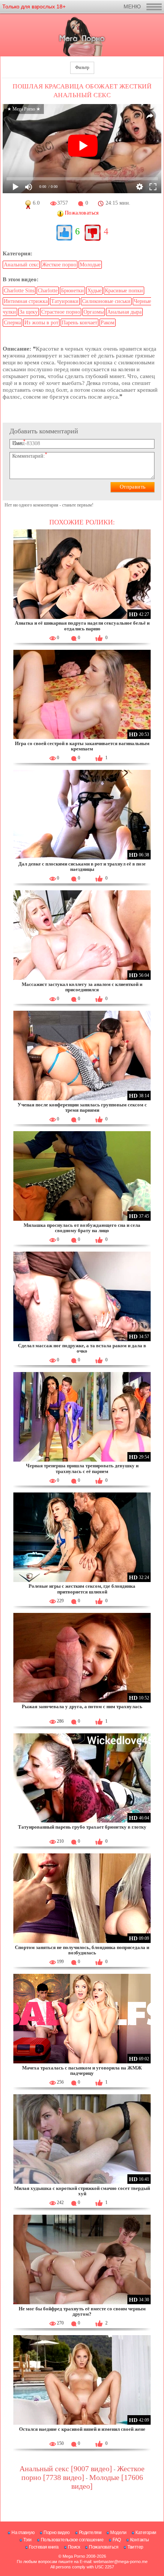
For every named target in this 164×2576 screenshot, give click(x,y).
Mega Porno (74, 2556)
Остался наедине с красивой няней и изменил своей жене (82, 2429)
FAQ (117, 2540)
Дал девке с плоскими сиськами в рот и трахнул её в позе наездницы (82, 866)
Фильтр (82, 67)
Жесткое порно (59, 265)
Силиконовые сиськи (106, 301)
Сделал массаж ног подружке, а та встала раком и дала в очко (82, 1348)
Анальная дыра (124, 312)
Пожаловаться (104, 2547)
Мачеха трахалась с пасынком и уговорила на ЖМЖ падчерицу (82, 2070)
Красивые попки (124, 291)
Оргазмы (94, 312)
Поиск (74, 2547)
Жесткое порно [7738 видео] (83, 2473)
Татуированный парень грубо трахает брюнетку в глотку (82, 1827)
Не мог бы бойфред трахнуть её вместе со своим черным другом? (82, 2311)
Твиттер (135, 2547)
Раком (108, 323)
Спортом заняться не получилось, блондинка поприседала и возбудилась (82, 1950)
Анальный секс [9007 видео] (66, 2469)
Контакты (140, 2540)
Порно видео (57, 2533)
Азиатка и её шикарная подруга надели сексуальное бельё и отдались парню (82, 626)
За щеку (29, 312)
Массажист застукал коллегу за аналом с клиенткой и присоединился (82, 987)
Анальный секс (21, 265)
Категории (146, 2533)
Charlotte (48, 291)
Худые (94, 291)
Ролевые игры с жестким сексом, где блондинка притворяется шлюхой (82, 1589)
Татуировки (65, 301)
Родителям (90, 2533)
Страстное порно (61, 312)
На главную (23, 2533)
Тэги (27, 2540)
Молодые (90, 265)
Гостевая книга (44, 2547)
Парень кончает (80, 323)
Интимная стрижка (26, 301)
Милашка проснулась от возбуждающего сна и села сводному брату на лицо (82, 1228)
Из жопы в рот (41, 323)
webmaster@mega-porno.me (121, 2562)
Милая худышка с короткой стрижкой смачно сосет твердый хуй (82, 2191)
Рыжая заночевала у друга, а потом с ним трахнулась (82, 1706)
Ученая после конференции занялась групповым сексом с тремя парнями (82, 1107)
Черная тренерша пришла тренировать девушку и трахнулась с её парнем (82, 1468)
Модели (118, 2533)
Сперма (12, 323)
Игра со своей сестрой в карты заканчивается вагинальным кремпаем (82, 746)
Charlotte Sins (19, 291)
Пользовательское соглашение (72, 2540)
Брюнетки (72, 291)
